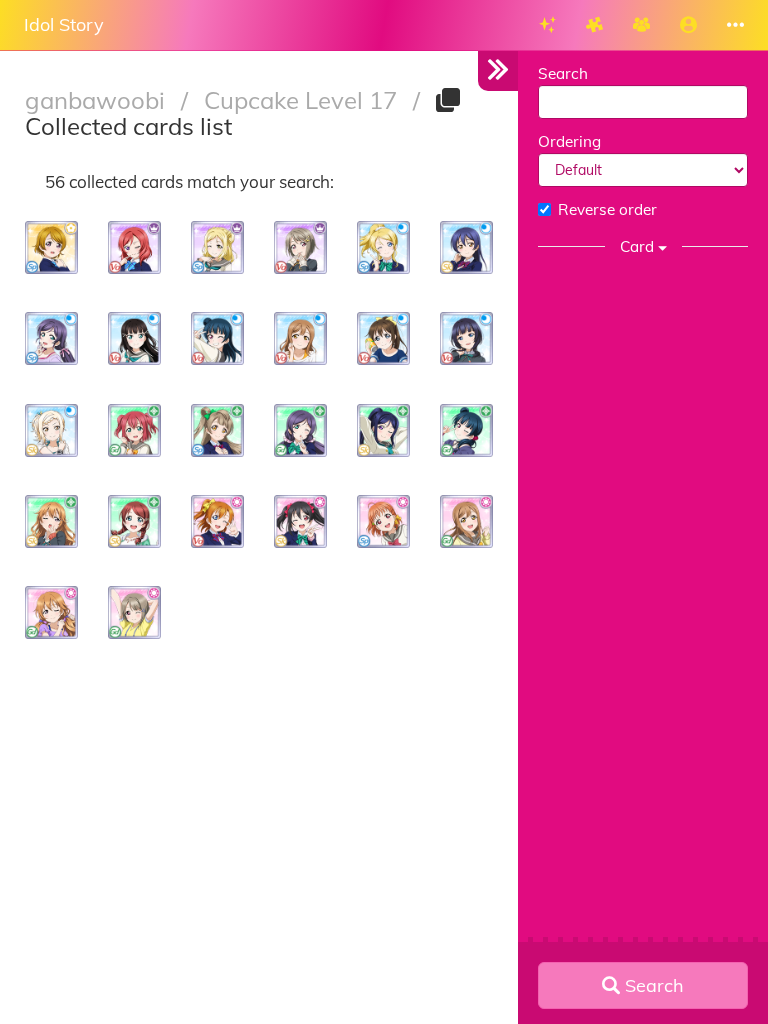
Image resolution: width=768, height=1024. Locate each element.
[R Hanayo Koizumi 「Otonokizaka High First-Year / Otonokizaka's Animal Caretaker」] (51, 247)
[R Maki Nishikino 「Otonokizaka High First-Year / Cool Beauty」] (134, 247)
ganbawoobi (98, 100)
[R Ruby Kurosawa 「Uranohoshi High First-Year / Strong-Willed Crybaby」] (134, 430)
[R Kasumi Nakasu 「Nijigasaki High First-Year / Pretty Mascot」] (300, 247)
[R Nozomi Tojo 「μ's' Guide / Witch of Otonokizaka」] (51, 338)
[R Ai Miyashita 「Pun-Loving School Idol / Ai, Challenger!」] (51, 430)
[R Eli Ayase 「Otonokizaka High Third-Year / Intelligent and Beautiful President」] (383, 247)
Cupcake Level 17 (303, 100)
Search (563, 73)
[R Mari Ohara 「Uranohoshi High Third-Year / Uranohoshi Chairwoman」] (217, 247)
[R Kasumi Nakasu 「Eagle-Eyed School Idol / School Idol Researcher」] (134, 612)
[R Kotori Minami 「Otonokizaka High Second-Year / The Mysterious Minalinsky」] (217, 430)
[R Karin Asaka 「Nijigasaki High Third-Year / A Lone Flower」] (466, 338)
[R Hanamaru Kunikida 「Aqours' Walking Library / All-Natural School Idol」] (300, 338)
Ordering (569, 141)
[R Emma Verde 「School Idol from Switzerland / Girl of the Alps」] (134, 521)
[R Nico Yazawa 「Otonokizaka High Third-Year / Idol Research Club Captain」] (300, 521)
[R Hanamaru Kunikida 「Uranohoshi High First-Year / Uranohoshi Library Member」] (466, 521)
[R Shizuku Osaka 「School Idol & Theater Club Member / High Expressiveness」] (383, 338)
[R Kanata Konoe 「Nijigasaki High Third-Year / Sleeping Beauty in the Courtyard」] (51, 521)
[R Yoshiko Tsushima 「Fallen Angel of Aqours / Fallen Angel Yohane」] (466, 430)
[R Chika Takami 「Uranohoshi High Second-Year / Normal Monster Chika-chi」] (383, 521)
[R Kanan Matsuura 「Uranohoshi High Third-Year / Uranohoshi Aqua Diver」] (383, 430)
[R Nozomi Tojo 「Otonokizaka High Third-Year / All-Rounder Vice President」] (300, 430)
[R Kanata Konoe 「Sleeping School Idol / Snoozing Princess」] (51, 612)
